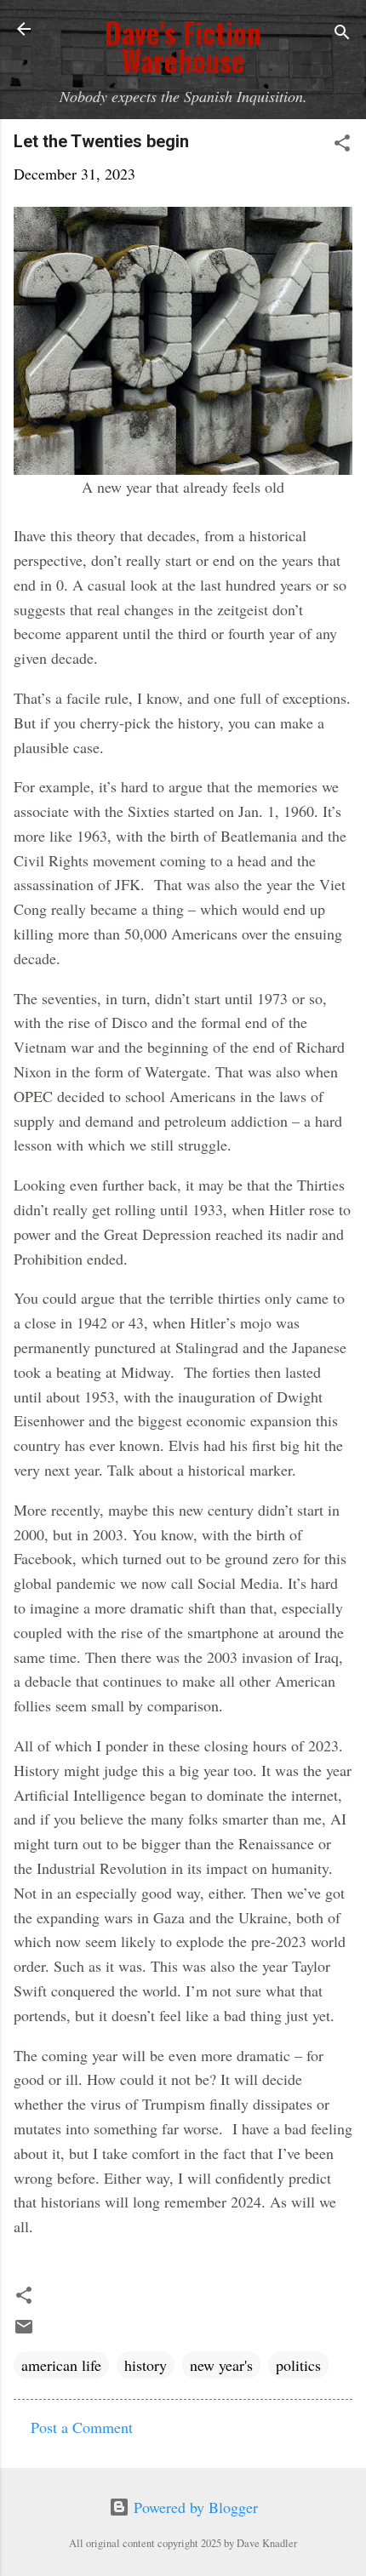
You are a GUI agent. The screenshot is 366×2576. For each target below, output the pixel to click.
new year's (221, 2365)
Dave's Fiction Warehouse (183, 47)
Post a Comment (82, 2427)
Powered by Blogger (194, 2507)
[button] (342, 145)
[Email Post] (24, 2331)
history (146, 2365)
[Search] (342, 34)
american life (61, 2365)
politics (298, 2365)
